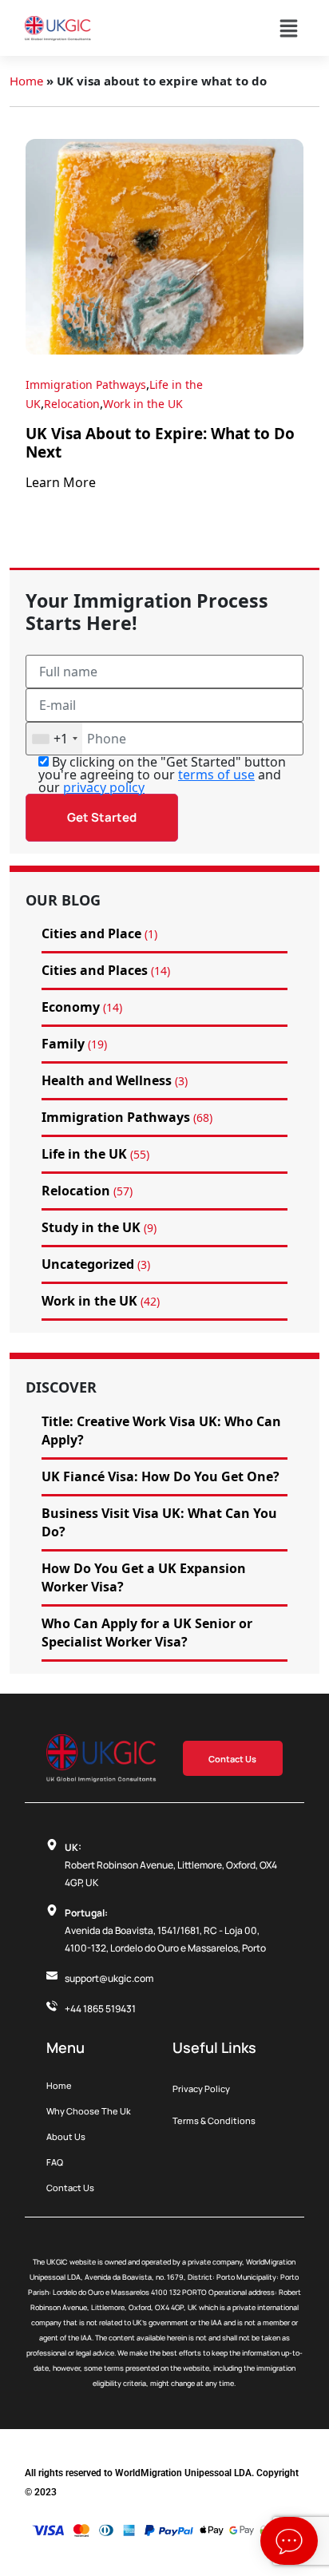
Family (63, 1044)
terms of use (216, 775)
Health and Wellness (107, 1080)
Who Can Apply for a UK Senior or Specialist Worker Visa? (147, 1633)
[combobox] (54, 739)
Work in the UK (143, 404)
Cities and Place (91, 933)
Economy (71, 1007)
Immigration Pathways (86, 384)
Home (26, 81)
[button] (288, 28)
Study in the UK (91, 1227)
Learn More (61, 482)
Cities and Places (95, 970)
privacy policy (104, 787)
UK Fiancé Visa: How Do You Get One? (161, 1476)
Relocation (72, 404)
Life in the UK (84, 1154)
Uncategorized (88, 1264)
